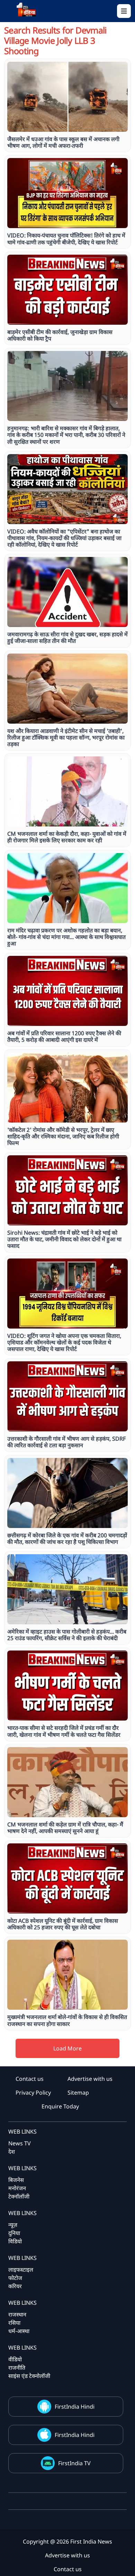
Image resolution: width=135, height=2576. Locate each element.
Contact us (30, 2079)
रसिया (14, 2323)
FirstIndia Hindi (75, 2407)
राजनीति (17, 2368)
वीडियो (15, 2359)
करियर (15, 2286)
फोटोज (15, 2278)
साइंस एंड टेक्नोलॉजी (29, 2376)
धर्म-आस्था (19, 2331)
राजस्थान (17, 2314)
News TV (20, 2143)
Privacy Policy (33, 2093)
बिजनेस (16, 2180)
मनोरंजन (17, 2188)
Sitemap (78, 2093)
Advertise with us (90, 2079)
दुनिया (14, 2233)
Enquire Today (60, 2106)
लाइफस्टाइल (21, 2270)
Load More (67, 2048)
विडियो (15, 2241)
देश (12, 2152)
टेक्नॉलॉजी (19, 2196)
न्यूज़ (13, 2225)
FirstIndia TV (74, 2463)
